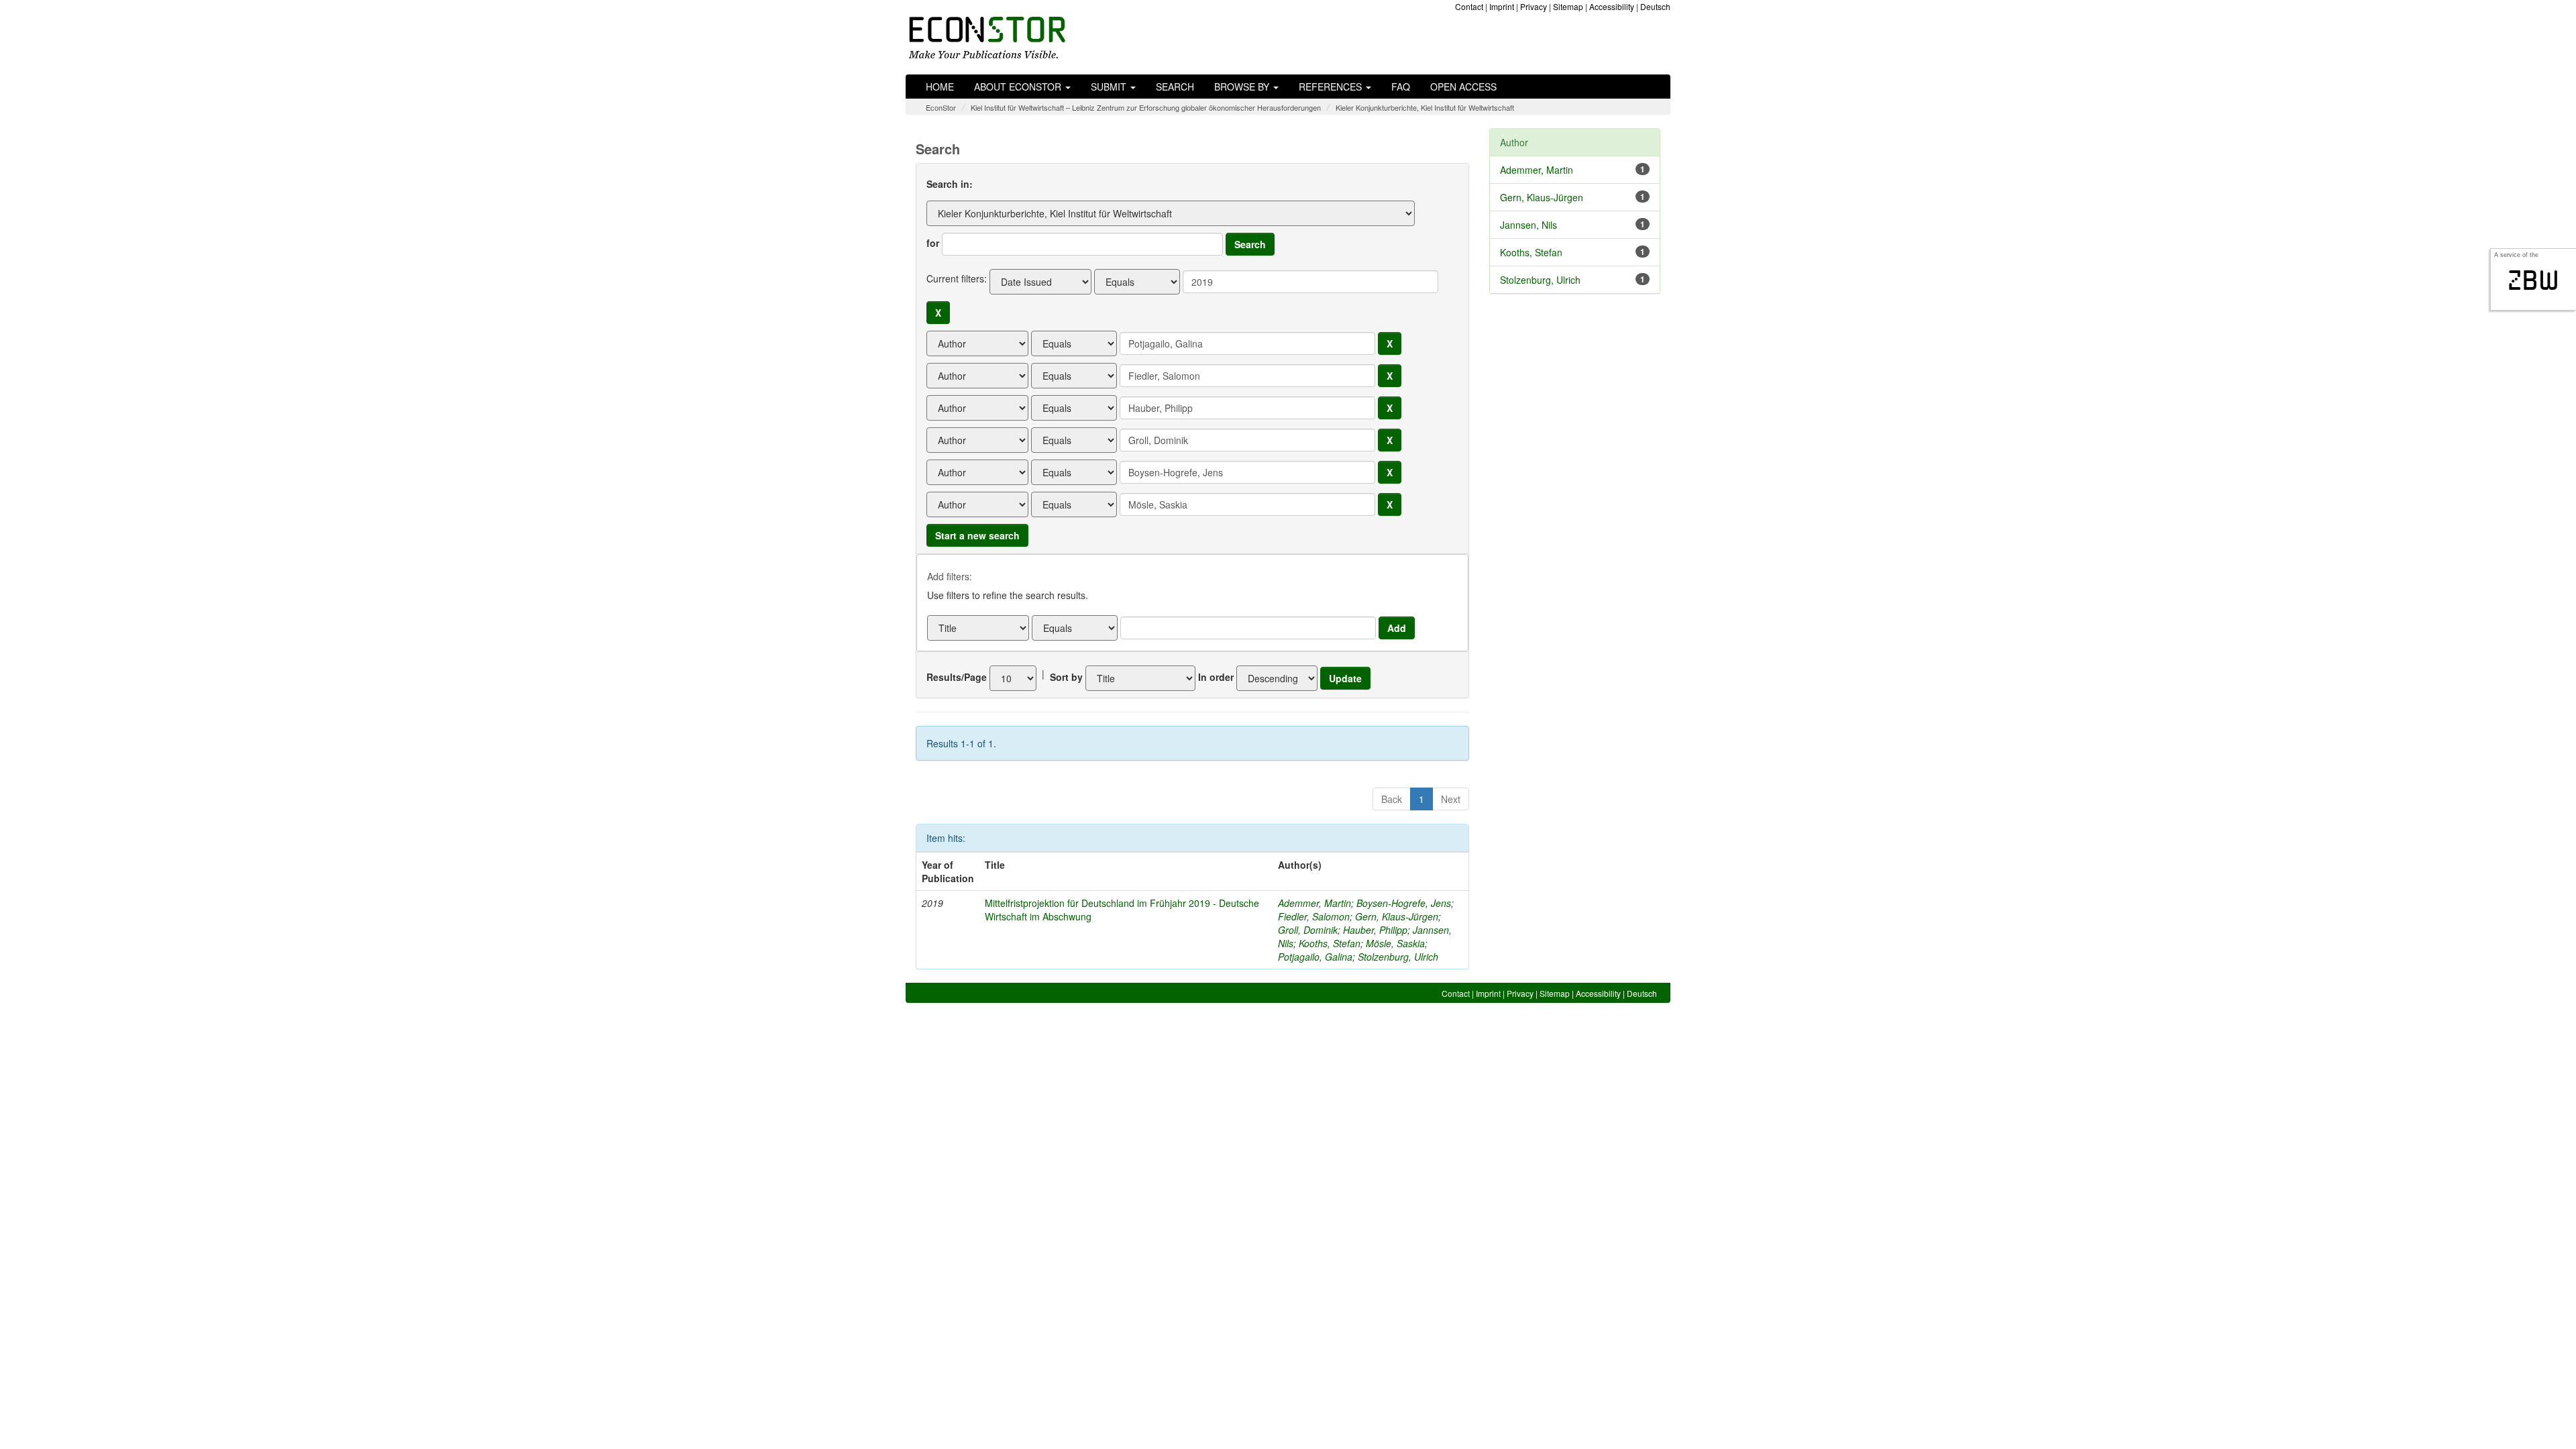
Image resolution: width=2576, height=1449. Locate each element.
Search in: (950, 184)
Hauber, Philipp (1375, 930)
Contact (1469, 6)
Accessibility (1612, 6)
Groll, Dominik (1308, 930)
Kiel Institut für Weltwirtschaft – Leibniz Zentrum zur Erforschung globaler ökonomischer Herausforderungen (1146, 107)
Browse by (1243, 87)
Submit (1110, 87)
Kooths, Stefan (1330, 943)
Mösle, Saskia (1395, 943)
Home (940, 87)
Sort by (1066, 677)
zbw (2533, 280)
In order (1216, 677)
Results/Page (957, 677)
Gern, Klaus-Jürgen (1397, 916)
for (933, 243)
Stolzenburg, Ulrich (1398, 957)
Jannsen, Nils (1528, 225)
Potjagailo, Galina (1315, 957)
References (1332, 87)
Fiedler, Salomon (1314, 916)
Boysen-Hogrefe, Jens (1404, 903)
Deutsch (1655, 6)
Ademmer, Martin (1314, 903)
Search (1175, 87)
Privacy (1534, 6)
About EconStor (1019, 87)
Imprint (1502, 6)
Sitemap (1568, 6)
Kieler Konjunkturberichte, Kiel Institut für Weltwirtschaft (1425, 107)
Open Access (1463, 87)
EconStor (941, 107)
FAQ (1401, 87)
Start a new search (977, 535)
